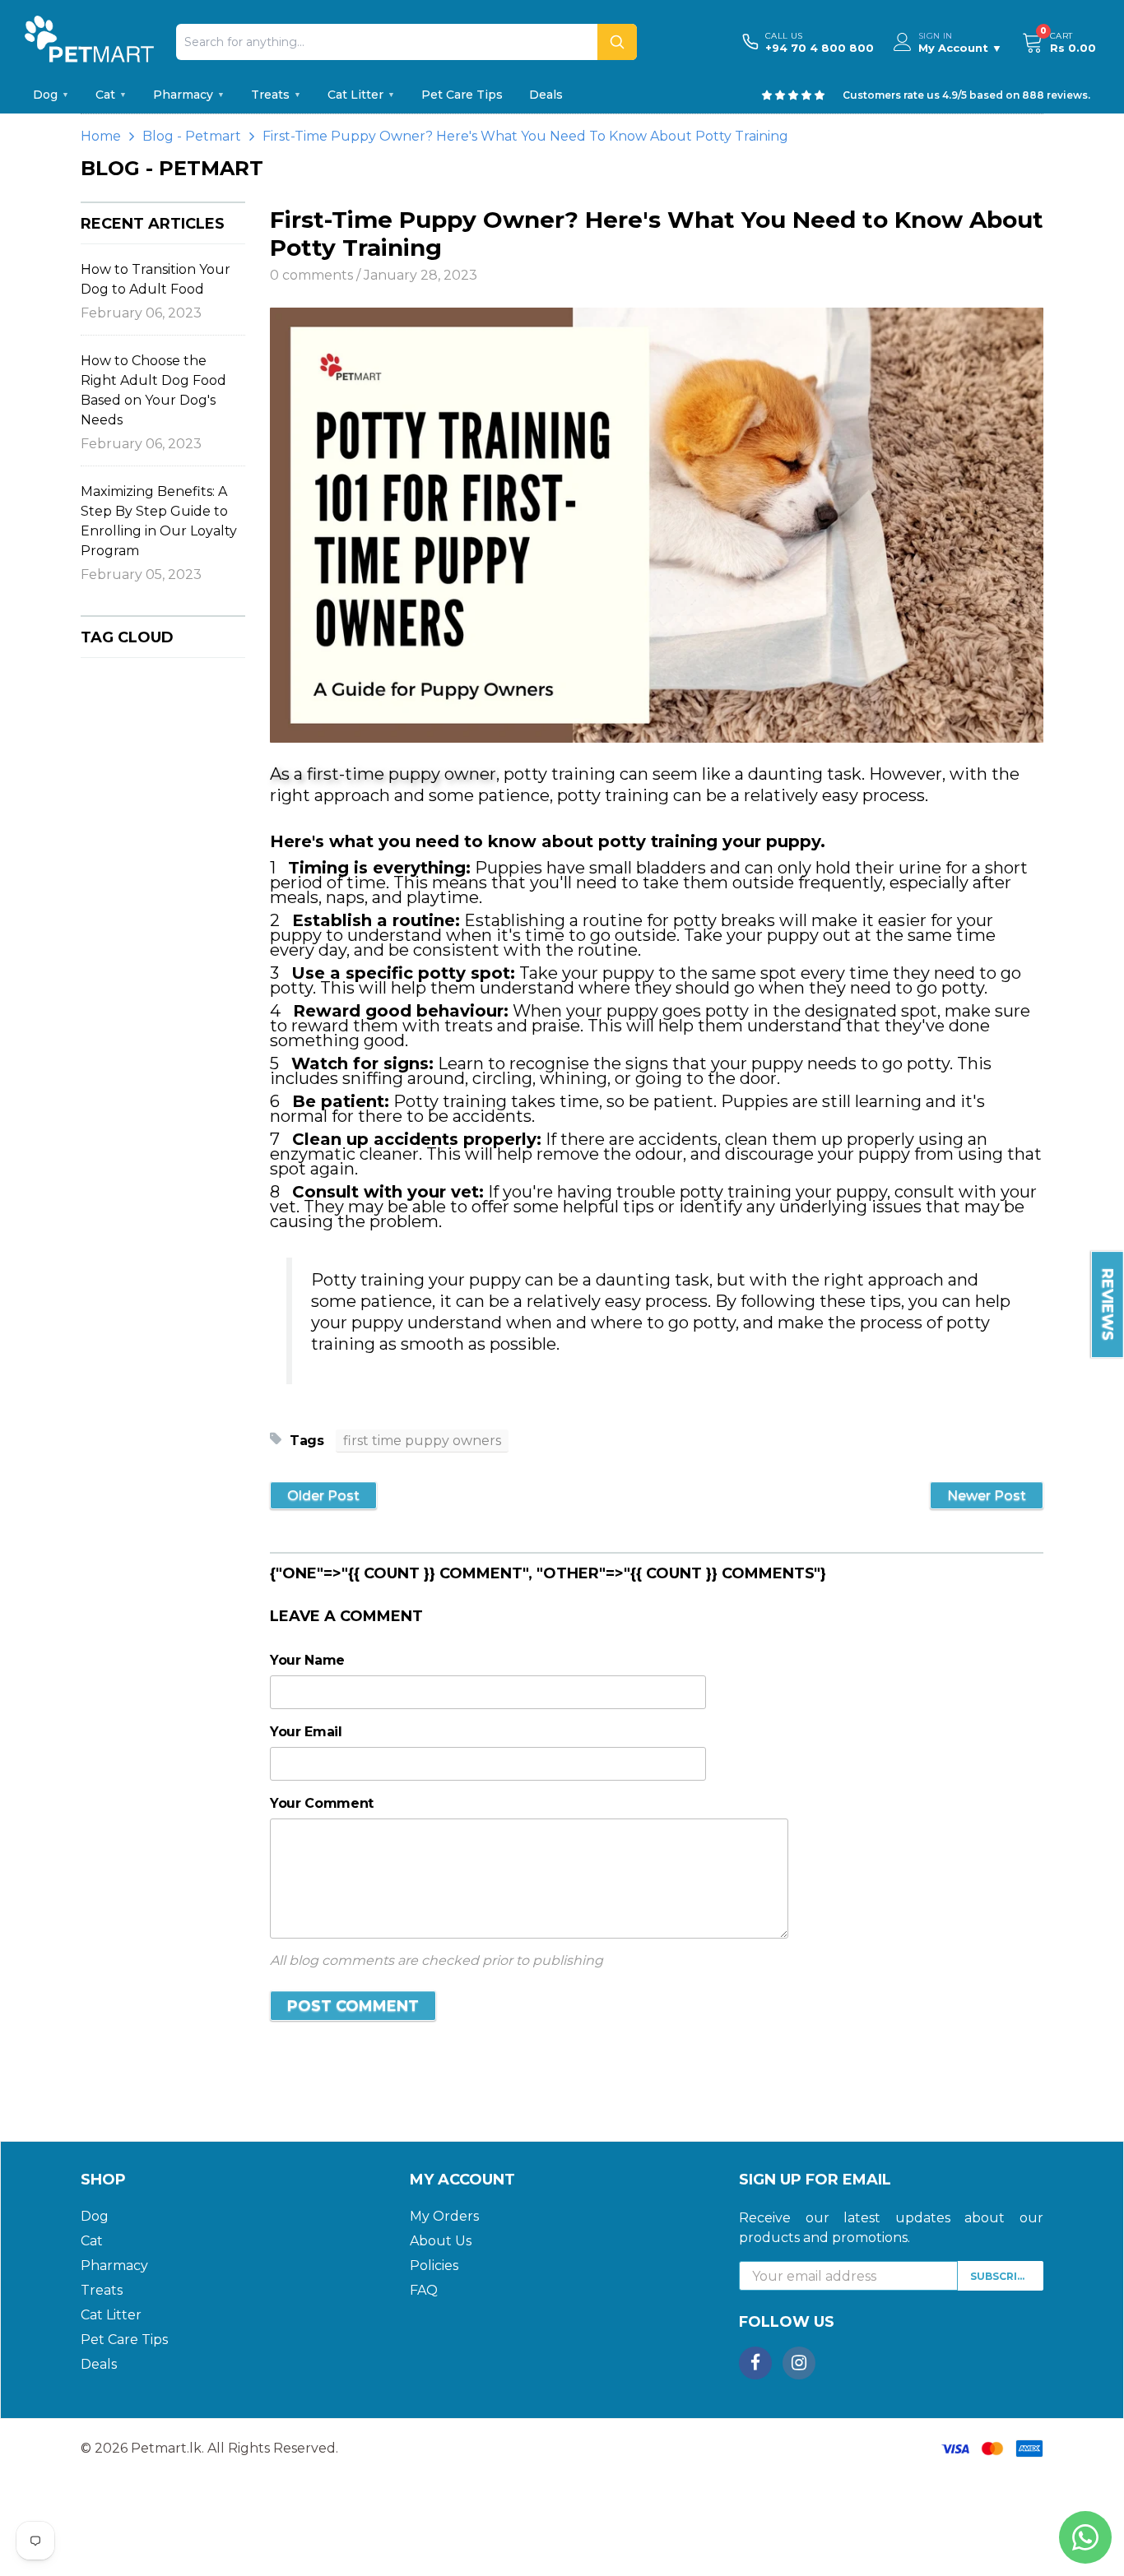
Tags (307, 1441)
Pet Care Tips (462, 95)
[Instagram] (799, 2363)
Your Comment (322, 1803)
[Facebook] (755, 2363)
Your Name (307, 1660)
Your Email (306, 1732)
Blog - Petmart (192, 136)
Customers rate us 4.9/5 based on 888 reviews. (966, 95)
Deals (546, 95)
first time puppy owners (422, 1441)
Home (101, 136)
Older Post (323, 1496)
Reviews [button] (1108, 1304)
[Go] (617, 42)
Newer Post (987, 1496)
